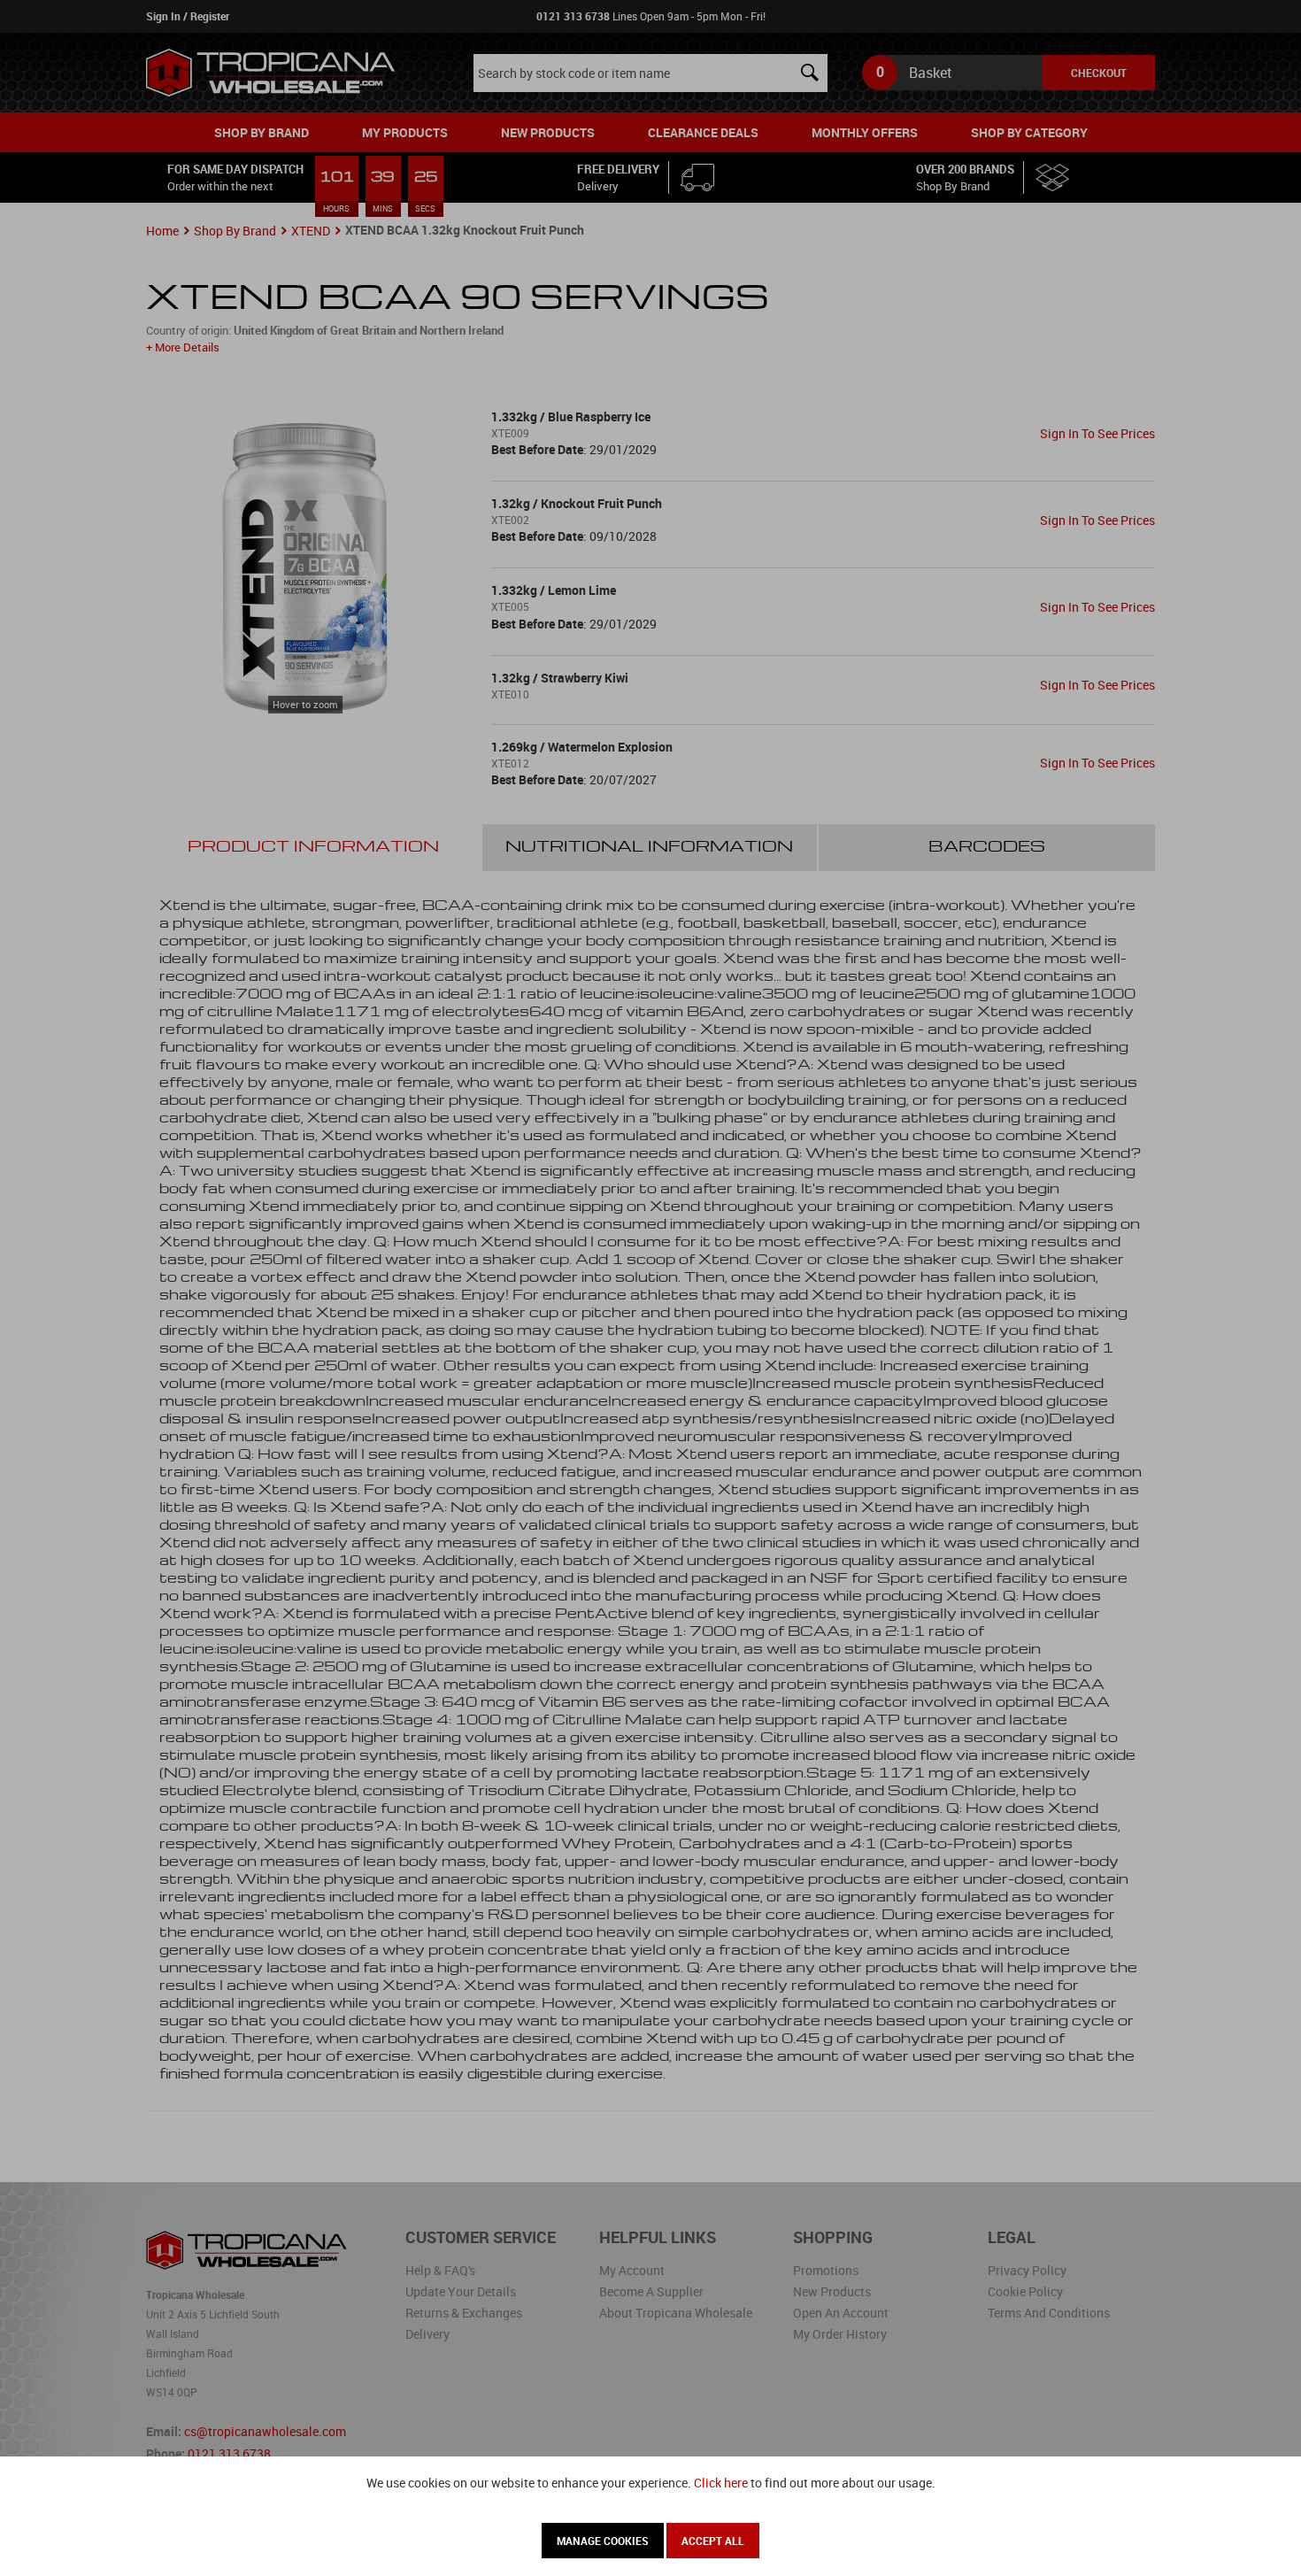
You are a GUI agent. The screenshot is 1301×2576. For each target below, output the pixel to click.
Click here (721, 2483)
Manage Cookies (603, 2541)
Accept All (713, 2541)
